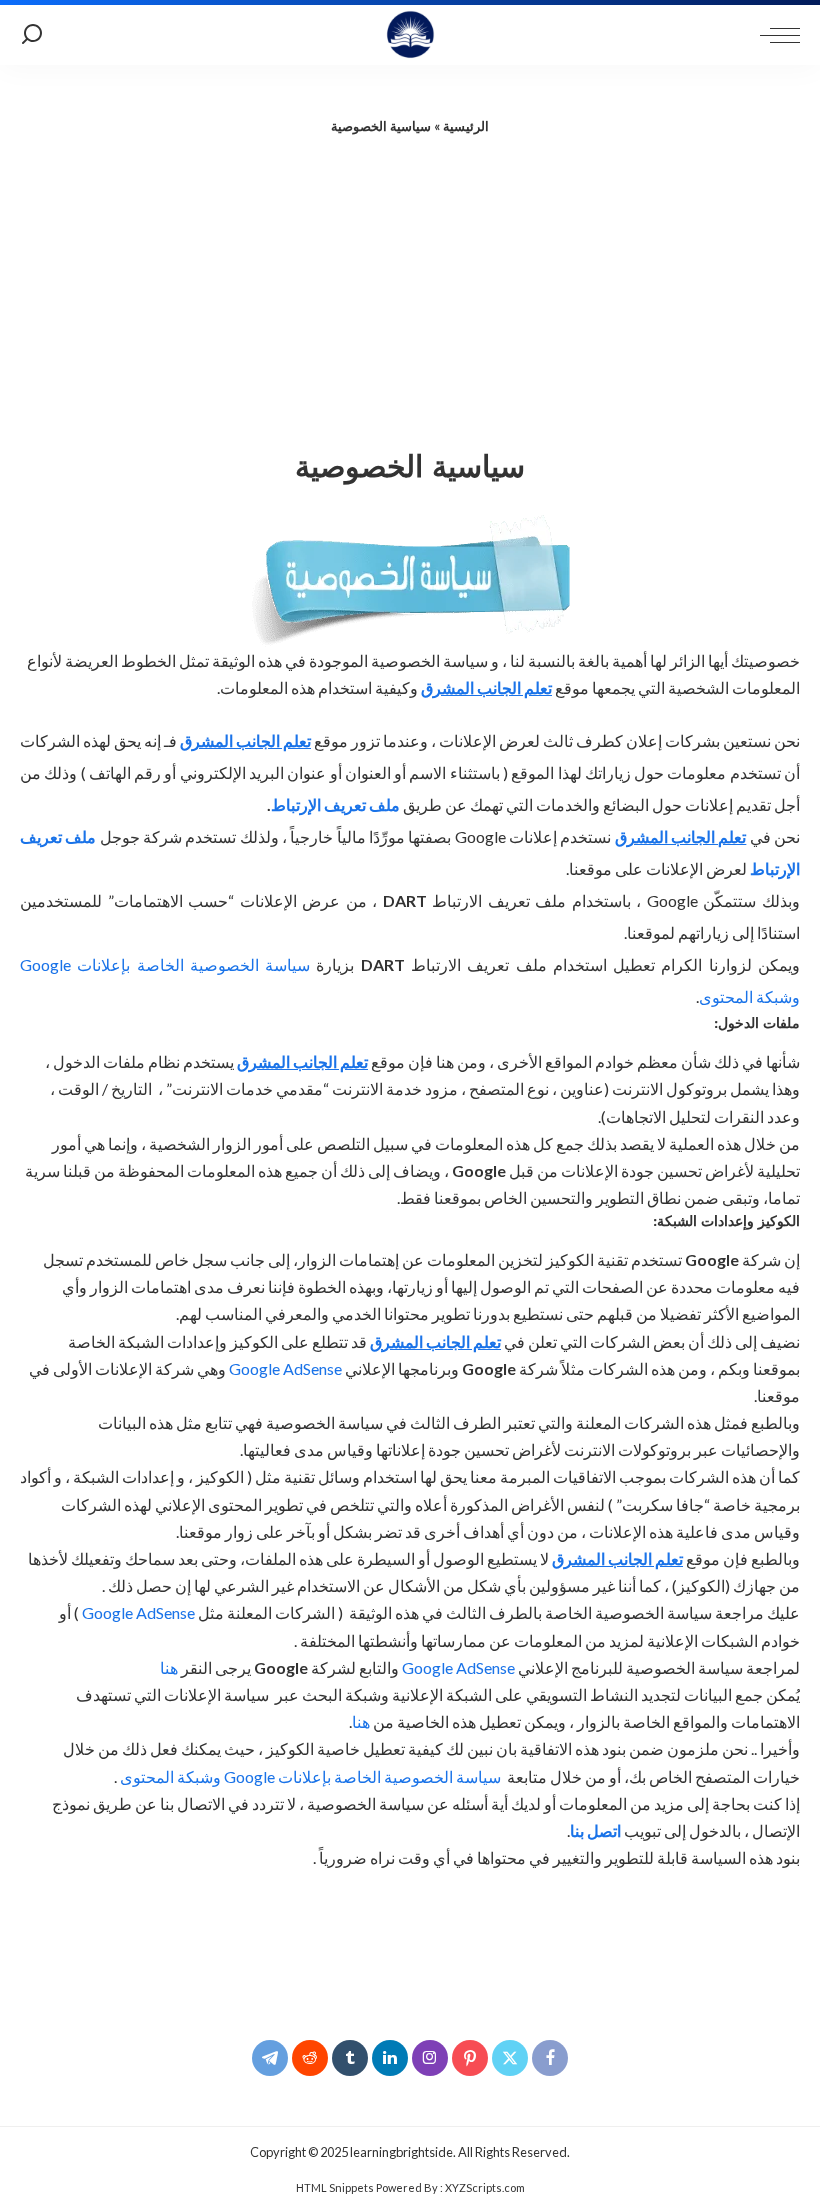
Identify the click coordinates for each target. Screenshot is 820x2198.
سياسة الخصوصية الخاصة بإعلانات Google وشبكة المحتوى (310, 1776)
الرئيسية (466, 126)
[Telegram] (270, 2058)
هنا (169, 1667)
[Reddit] (310, 2058)
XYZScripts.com (485, 2187)
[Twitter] (510, 2058)
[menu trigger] (775, 35)
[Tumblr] (350, 2058)
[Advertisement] (410, 287)
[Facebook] (550, 2058)
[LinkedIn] (390, 2058)
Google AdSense (285, 1368)
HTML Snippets (335, 2187)
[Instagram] (430, 2058)
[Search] (32, 35)
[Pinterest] (470, 2058)
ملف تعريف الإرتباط (335, 804)
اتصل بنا (595, 1830)
